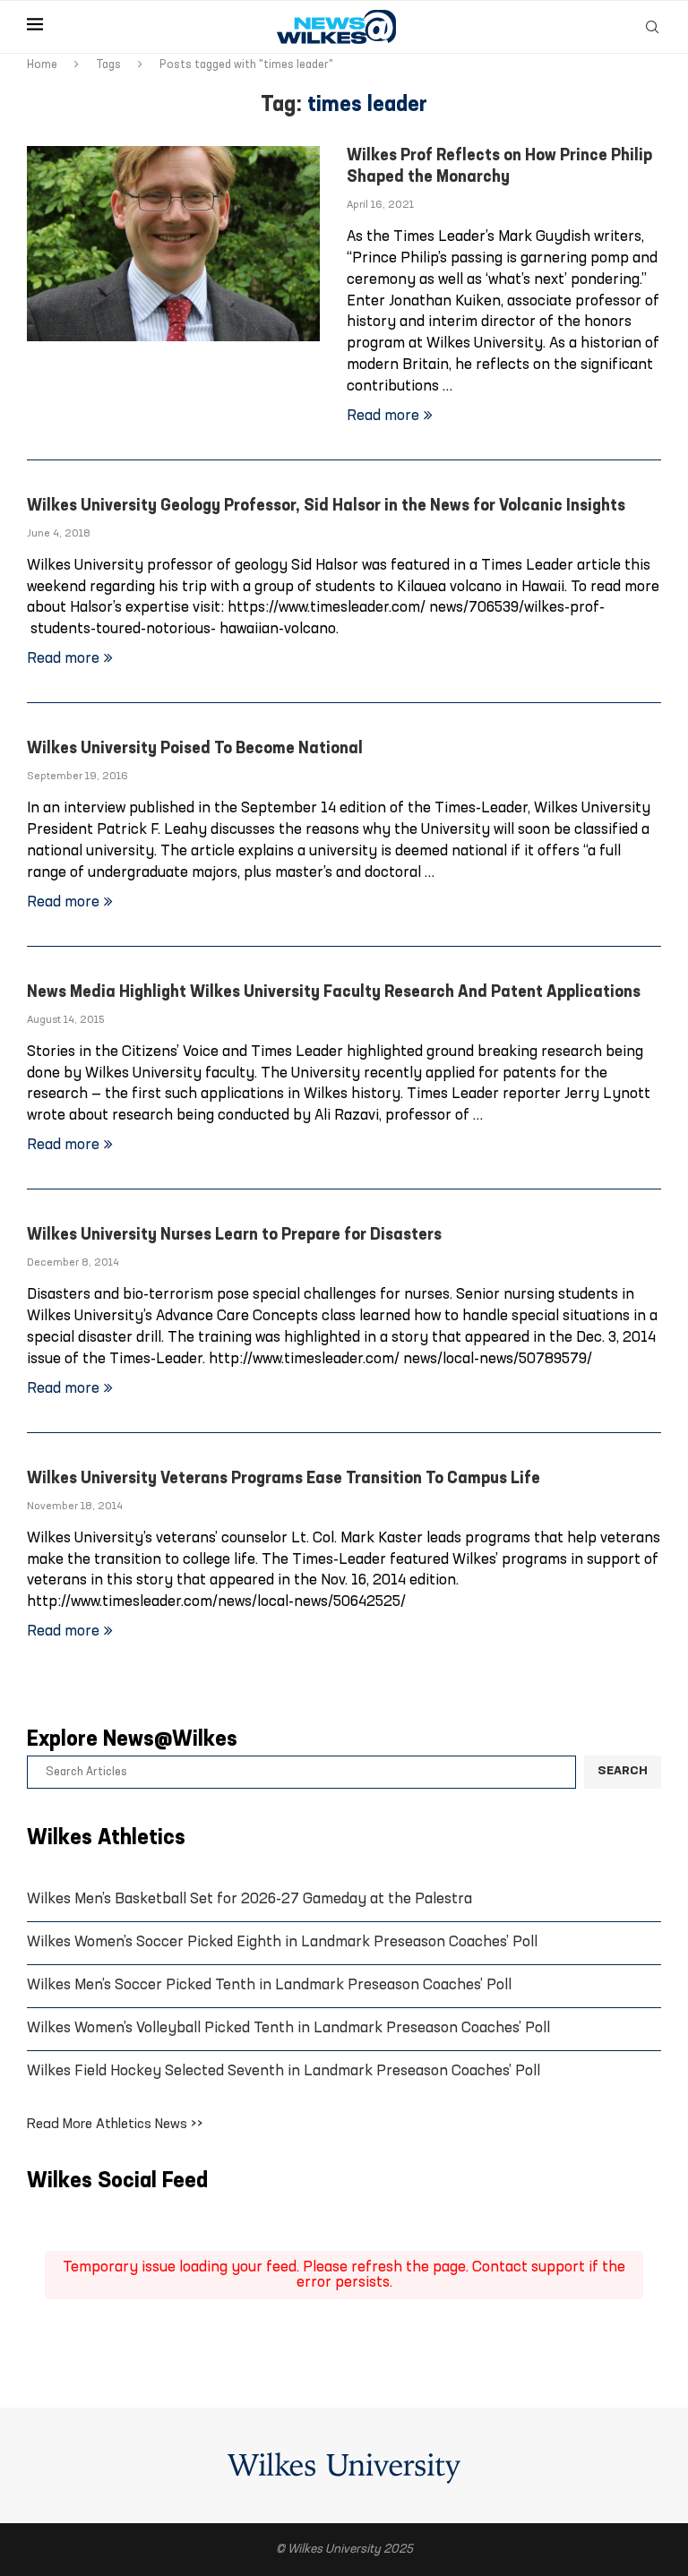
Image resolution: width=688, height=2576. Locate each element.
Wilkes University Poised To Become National (195, 749)
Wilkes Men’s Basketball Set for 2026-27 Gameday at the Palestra (249, 1899)
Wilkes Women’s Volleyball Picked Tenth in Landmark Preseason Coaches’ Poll (288, 2028)
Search (623, 1771)
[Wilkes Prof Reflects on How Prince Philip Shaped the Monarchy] (173, 244)
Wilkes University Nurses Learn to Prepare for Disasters (234, 1236)
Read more (383, 416)
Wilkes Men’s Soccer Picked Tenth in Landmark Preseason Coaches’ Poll (269, 1985)
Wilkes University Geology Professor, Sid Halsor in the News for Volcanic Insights (326, 507)
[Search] (652, 27)
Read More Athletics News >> (115, 2125)
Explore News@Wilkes (132, 1740)
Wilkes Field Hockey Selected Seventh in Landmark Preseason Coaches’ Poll (284, 2071)
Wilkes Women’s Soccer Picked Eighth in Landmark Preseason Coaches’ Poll (282, 1942)
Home (42, 65)
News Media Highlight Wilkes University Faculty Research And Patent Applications (334, 993)
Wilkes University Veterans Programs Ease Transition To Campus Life (284, 1479)
